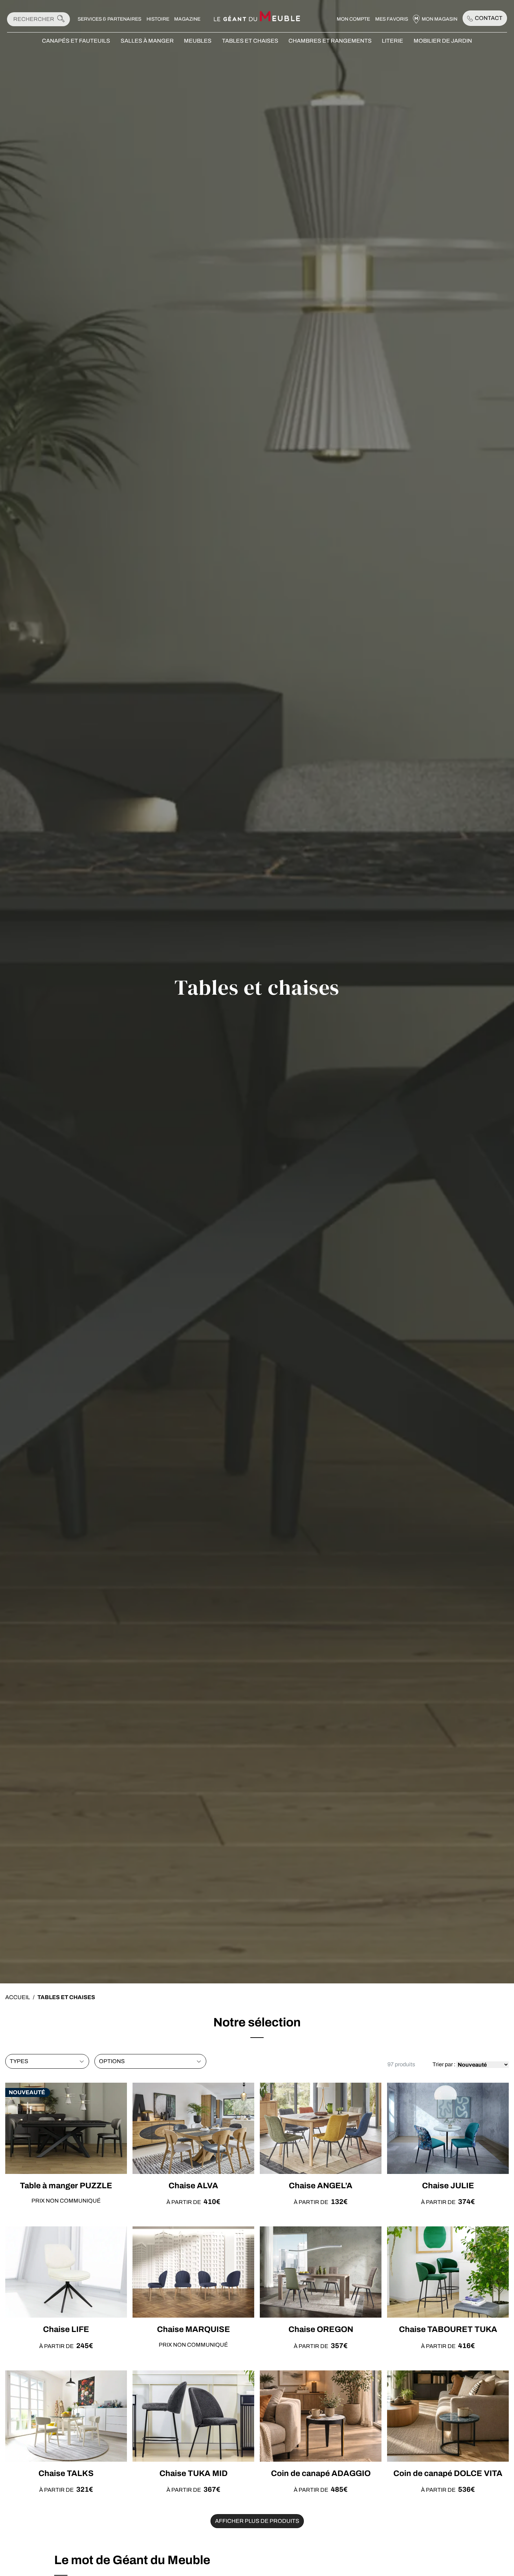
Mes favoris (392, 19)
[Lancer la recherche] (61, 19)
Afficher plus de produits (257, 2521)
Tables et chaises (250, 41)
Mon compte (353, 19)
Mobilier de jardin (443, 41)
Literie (392, 41)
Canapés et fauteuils (76, 41)
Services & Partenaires (109, 19)
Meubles (198, 41)
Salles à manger (147, 41)
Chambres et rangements (330, 41)
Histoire (158, 19)
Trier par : (444, 2064)
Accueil (18, 1997)
